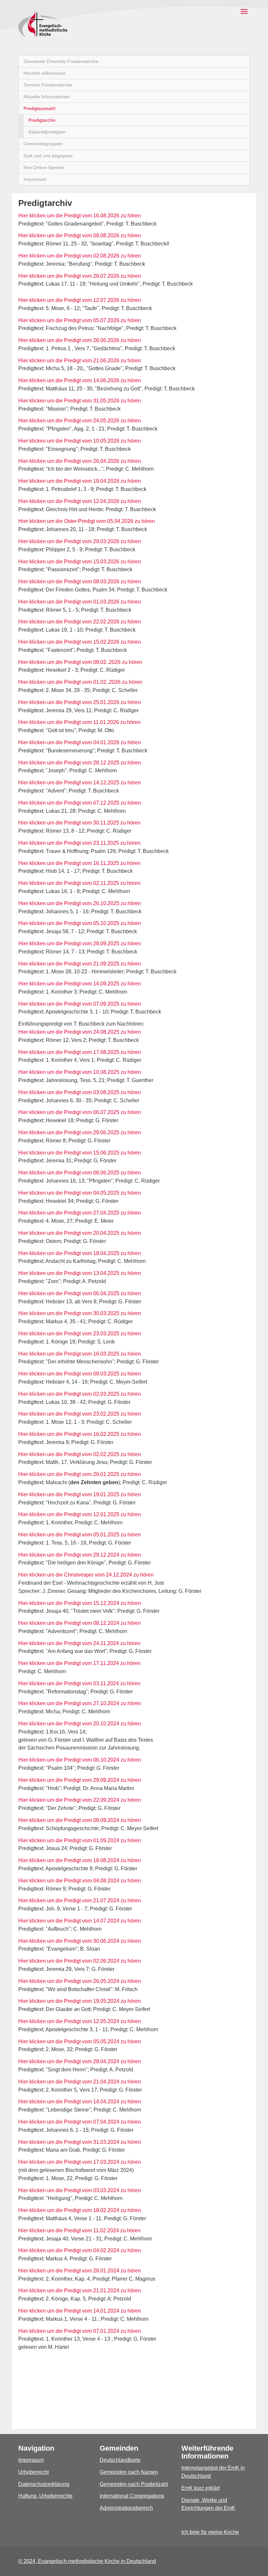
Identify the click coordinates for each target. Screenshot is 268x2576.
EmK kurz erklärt (201, 2488)
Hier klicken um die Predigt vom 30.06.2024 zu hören (80, 1941)
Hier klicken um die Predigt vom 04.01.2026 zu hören (80, 742)
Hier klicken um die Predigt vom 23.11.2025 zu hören (79, 843)
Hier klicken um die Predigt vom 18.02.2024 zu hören (80, 2210)
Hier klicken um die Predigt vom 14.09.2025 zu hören (80, 984)
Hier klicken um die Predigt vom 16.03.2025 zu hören (80, 1354)
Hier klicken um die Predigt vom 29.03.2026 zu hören (80, 541)
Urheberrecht (33, 2472)
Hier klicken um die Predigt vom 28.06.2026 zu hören (80, 340)
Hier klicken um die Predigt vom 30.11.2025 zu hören (79, 823)
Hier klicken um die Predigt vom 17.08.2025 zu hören (80, 1052)
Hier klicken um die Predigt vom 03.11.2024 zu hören (79, 1683)
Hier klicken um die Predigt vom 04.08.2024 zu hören (80, 1881)
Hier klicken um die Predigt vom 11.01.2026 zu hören (79, 722)
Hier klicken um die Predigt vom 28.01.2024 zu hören (80, 2271)
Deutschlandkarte (120, 2460)
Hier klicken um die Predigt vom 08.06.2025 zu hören (80, 1173)
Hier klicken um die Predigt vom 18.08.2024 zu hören (80, 1860)
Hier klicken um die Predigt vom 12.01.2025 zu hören (80, 1514)
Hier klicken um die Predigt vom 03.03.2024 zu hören (80, 2190)
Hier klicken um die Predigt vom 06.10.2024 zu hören (80, 1760)
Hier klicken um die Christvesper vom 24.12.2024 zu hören (86, 1575)
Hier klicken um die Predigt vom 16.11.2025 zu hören (79, 863)
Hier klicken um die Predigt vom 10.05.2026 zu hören (80, 441)
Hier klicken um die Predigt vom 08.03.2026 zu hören (80, 581)
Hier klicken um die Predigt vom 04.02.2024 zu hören (80, 2250)
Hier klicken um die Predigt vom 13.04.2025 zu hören (80, 1273)
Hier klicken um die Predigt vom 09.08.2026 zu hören (80, 236)
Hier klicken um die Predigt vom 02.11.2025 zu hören (79, 883)
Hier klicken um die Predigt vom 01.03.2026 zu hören (80, 602)
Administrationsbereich (126, 2508)
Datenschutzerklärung (44, 2484)
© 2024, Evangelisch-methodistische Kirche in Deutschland (87, 2561)
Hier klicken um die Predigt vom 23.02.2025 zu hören (80, 1414)
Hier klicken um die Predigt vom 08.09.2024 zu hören (80, 1820)
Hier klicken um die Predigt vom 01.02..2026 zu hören (80, 682)
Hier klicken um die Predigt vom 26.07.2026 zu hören (80, 276)
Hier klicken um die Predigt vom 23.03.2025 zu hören (80, 1334)
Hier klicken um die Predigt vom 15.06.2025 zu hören (80, 1153)
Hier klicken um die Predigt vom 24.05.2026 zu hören (80, 421)
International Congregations (132, 2496)
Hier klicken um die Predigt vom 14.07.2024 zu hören (80, 1921)
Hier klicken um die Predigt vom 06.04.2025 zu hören (80, 1293)
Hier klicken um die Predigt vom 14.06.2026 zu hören (80, 380)
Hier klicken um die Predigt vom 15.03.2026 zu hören (80, 562)
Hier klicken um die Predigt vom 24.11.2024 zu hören (79, 1643)
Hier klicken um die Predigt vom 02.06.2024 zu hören (80, 1961)
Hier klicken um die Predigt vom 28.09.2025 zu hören (80, 943)
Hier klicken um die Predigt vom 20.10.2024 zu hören (80, 1724)
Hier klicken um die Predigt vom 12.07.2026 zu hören (80, 300)
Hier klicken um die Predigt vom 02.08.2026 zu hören (80, 256)
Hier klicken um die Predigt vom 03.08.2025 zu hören (80, 1092)
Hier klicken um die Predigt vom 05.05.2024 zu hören (80, 2042)
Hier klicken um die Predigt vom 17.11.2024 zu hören (79, 1663)
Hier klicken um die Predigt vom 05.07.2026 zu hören (80, 320)
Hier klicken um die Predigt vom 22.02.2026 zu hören (80, 622)
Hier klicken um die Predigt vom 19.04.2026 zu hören (80, 481)
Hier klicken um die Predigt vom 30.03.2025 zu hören (80, 1313)
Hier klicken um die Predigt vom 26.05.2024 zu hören (80, 1981)
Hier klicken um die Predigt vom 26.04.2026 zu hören (80, 461)
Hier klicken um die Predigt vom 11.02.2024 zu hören (79, 2230)
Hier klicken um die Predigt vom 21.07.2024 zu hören (80, 1901)
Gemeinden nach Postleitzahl (134, 2484)
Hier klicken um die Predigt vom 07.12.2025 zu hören (80, 803)
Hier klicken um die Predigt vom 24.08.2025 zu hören (80, 1032)
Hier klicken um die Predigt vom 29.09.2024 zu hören (80, 1780)
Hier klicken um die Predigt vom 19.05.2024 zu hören (80, 2001)
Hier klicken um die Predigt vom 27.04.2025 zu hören (80, 1213)
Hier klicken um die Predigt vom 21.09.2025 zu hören (80, 964)
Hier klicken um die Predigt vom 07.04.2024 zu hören (80, 2122)
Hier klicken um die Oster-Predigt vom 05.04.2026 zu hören (87, 521)
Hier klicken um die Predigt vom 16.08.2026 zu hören (80, 216)
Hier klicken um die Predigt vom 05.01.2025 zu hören (80, 1535)
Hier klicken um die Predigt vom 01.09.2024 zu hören (80, 1840)
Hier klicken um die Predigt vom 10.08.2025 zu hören (80, 1072)
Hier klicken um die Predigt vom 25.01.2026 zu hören (80, 702)
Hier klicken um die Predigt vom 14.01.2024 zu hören (80, 2311)
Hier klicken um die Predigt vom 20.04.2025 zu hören (80, 1233)
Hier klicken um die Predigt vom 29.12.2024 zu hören (80, 1555)
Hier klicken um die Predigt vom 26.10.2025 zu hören (80, 903)
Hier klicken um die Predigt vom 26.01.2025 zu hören (80, 1474)
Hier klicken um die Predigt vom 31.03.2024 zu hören (80, 2142)
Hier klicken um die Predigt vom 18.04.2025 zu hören (80, 1253)
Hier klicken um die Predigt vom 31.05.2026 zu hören (80, 401)
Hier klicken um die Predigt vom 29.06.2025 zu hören (80, 1132)
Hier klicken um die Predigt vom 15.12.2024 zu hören (80, 1603)
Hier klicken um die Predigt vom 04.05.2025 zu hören (80, 1193)
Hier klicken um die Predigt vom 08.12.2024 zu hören (80, 1623)
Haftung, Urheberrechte (45, 2496)
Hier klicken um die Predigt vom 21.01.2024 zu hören (80, 2291)
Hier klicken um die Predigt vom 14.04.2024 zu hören (80, 2102)
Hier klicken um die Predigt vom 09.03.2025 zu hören (80, 1374)
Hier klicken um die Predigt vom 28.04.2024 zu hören (80, 2061)
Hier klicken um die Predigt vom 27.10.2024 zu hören (80, 1703)
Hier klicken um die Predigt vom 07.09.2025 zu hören (80, 1004)
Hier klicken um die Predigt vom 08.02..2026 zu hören (80, 662)
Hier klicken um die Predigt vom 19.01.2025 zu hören (80, 1494)
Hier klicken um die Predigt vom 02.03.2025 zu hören (80, 1394)
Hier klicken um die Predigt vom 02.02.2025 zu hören (80, 1454)
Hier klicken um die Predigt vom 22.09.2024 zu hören (80, 1800)
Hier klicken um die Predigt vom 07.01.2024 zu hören (80, 2331)
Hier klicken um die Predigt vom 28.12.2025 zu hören (80, 763)
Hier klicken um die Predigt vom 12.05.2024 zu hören (80, 2021)
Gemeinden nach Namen (129, 2472)
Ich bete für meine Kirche (210, 2532)
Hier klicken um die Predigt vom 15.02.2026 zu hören (80, 642)
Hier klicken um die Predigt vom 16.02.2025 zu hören (80, 1434)
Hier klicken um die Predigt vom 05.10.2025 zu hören (80, 923)
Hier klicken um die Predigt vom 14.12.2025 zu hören (80, 783)
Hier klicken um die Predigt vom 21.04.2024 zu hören (80, 2082)
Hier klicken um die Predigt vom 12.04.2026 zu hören (80, 501)
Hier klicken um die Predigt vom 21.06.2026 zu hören (80, 361)
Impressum (31, 2460)
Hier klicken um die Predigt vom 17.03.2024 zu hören (80, 2162)
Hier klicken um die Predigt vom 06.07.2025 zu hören (80, 1112)
